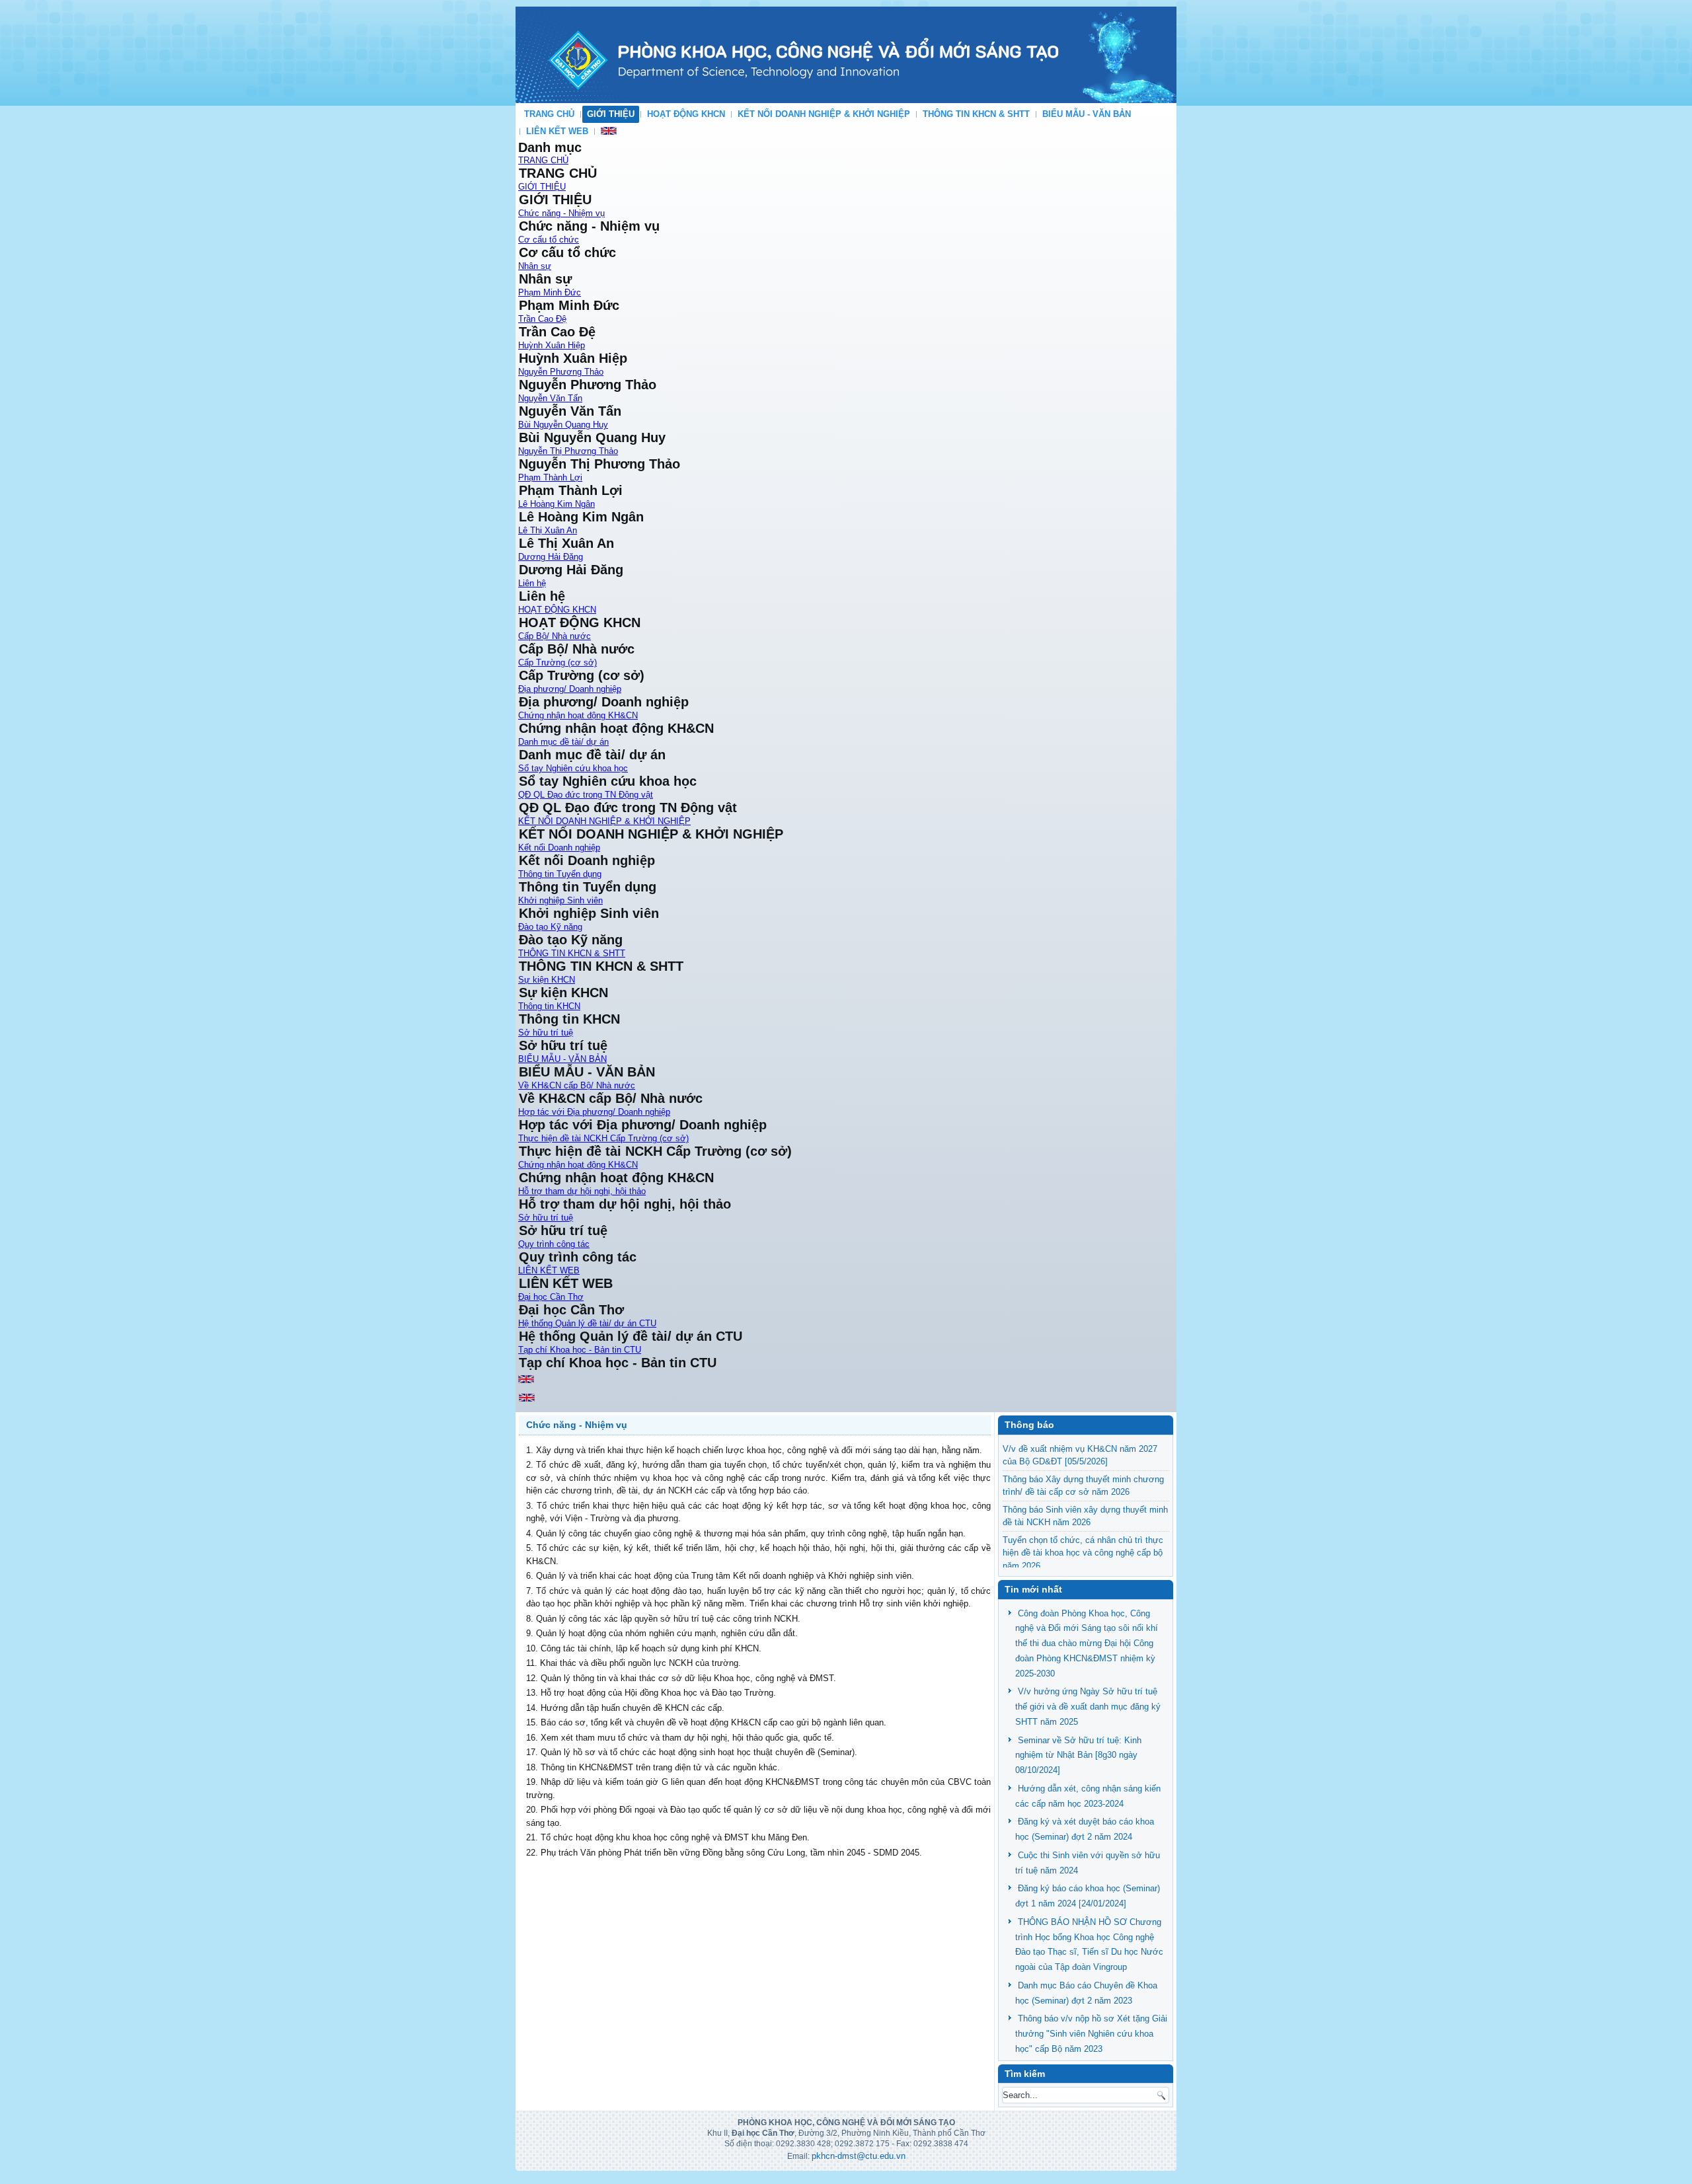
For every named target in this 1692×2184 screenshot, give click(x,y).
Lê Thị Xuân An (548, 530)
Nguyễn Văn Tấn (550, 398)
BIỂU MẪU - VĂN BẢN (1087, 114)
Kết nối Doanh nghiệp (559, 847)
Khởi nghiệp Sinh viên (560, 900)
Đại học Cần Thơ (551, 1297)
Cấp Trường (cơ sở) (558, 662)
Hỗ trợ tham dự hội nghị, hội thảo (582, 1191)
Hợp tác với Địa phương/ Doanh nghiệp (594, 1112)
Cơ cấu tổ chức (549, 240)
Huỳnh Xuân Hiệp (552, 345)
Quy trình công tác (554, 1244)
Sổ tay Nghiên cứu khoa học (573, 768)
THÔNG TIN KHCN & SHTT (976, 114)
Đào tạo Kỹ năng (550, 927)
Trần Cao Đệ (542, 319)
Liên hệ (532, 583)
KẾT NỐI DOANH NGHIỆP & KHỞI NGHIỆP (824, 114)
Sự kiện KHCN (547, 980)
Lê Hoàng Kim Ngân (557, 504)
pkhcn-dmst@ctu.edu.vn (859, 2156)
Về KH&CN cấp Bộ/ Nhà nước (577, 1085)
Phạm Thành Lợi (550, 477)
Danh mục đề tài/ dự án (563, 742)
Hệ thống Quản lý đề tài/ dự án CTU (587, 1323)
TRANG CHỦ (549, 114)
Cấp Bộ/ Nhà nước (555, 636)
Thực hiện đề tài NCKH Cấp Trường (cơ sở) (603, 1138)
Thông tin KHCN (549, 1006)
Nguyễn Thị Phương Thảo (568, 451)
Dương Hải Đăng (551, 557)
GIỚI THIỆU (611, 114)
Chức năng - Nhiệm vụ (561, 213)
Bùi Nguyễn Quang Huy (563, 425)
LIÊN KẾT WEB (557, 131)
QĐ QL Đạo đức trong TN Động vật (586, 795)
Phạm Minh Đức (550, 292)
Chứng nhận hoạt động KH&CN (578, 715)
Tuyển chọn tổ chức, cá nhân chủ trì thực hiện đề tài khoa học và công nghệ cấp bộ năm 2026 (1083, 1553)
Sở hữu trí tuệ (546, 1033)
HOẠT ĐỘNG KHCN (686, 114)
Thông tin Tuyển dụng (560, 874)
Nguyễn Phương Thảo (561, 372)
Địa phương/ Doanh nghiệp (570, 689)
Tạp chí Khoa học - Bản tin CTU (580, 1350)
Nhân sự (535, 266)
